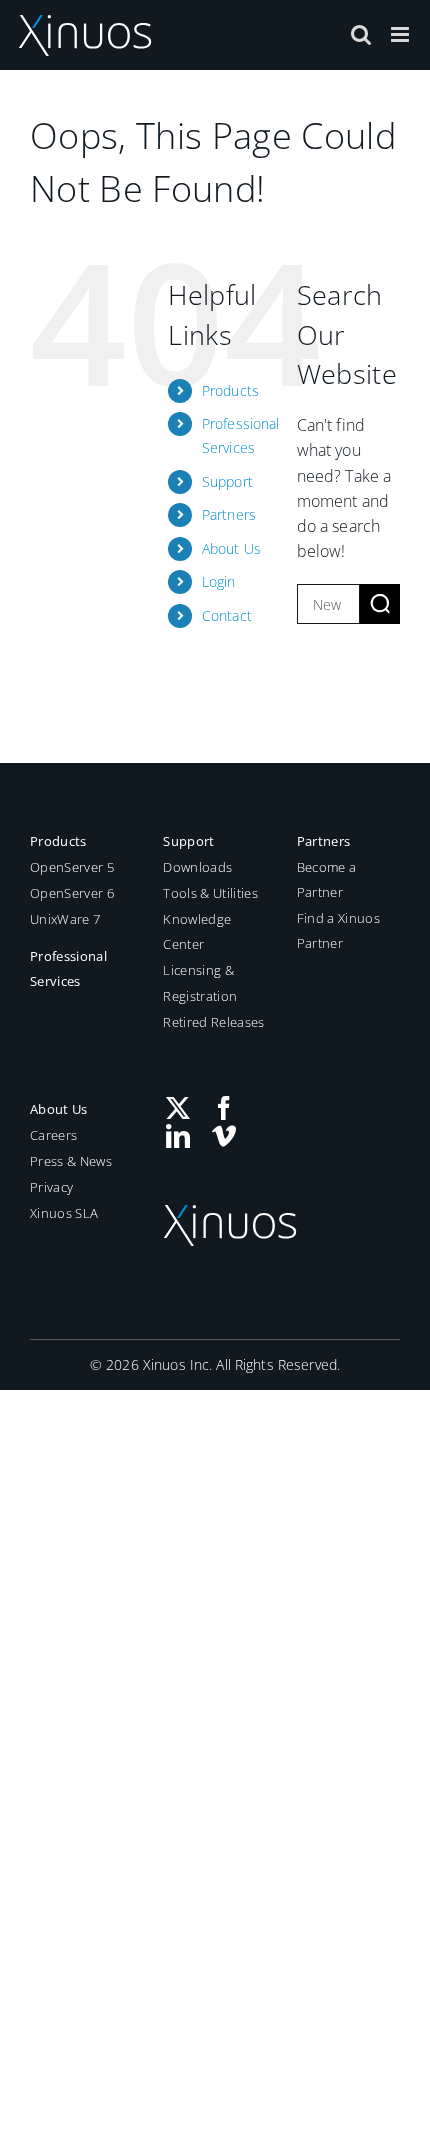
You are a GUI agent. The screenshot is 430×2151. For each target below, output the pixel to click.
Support (227, 481)
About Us (231, 548)
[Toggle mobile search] (361, 34)
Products (230, 390)
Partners (229, 514)
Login (219, 581)
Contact (227, 615)
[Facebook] (224, 1108)
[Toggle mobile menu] (401, 34)
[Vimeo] (224, 1136)
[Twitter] (178, 1108)
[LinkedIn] (178, 1136)
